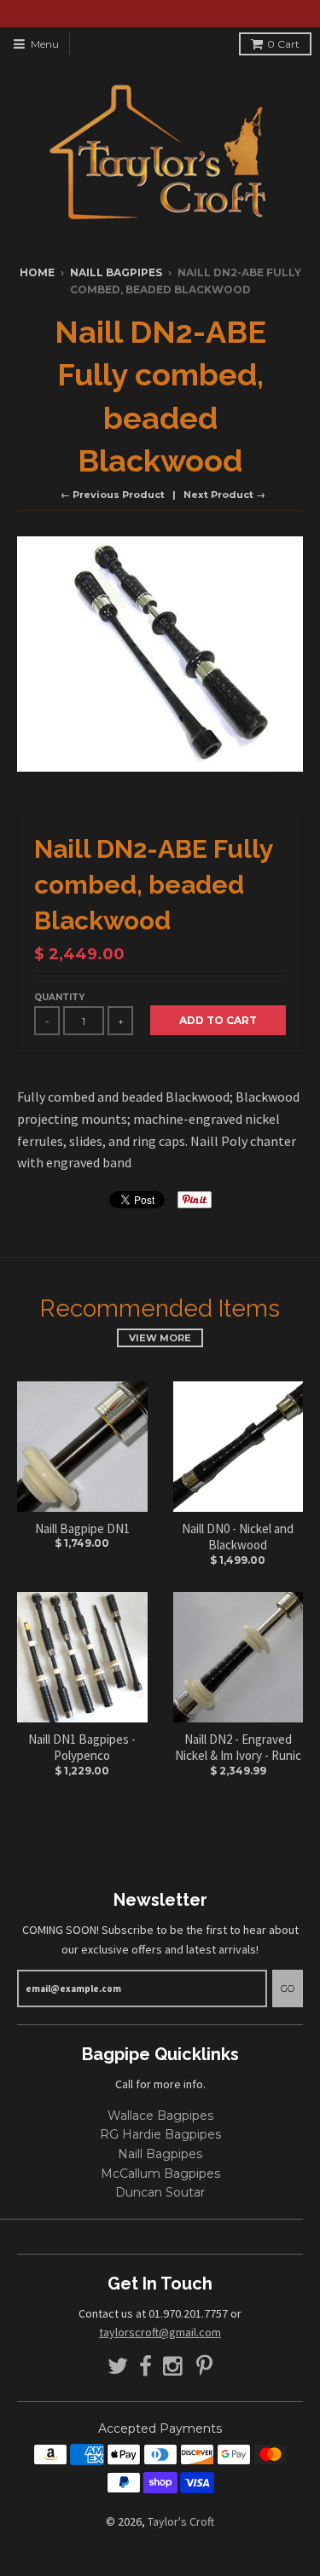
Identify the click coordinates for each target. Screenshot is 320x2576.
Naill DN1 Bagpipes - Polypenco (82, 1748)
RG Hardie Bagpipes (160, 2134)
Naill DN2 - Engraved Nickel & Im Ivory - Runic (238, 1748)
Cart (283, 44)
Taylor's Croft (181, 2521)
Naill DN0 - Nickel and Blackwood (238, 1537)
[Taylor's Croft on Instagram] (174, 2367)
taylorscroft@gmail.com (160, 2332)
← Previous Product (113, 495)
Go (288, 1988)
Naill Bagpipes (116, 272)
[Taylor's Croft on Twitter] (118, 2367)
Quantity (59, 997)
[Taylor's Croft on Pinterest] (204, 2367)
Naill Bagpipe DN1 (82, 1528)
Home (37, 272)
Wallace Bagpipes (160, 2116)
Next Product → (224, 495)
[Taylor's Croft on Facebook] (145, 2367)
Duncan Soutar (160, 2192)
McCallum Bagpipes (160, 2174)
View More (160, 1338)
